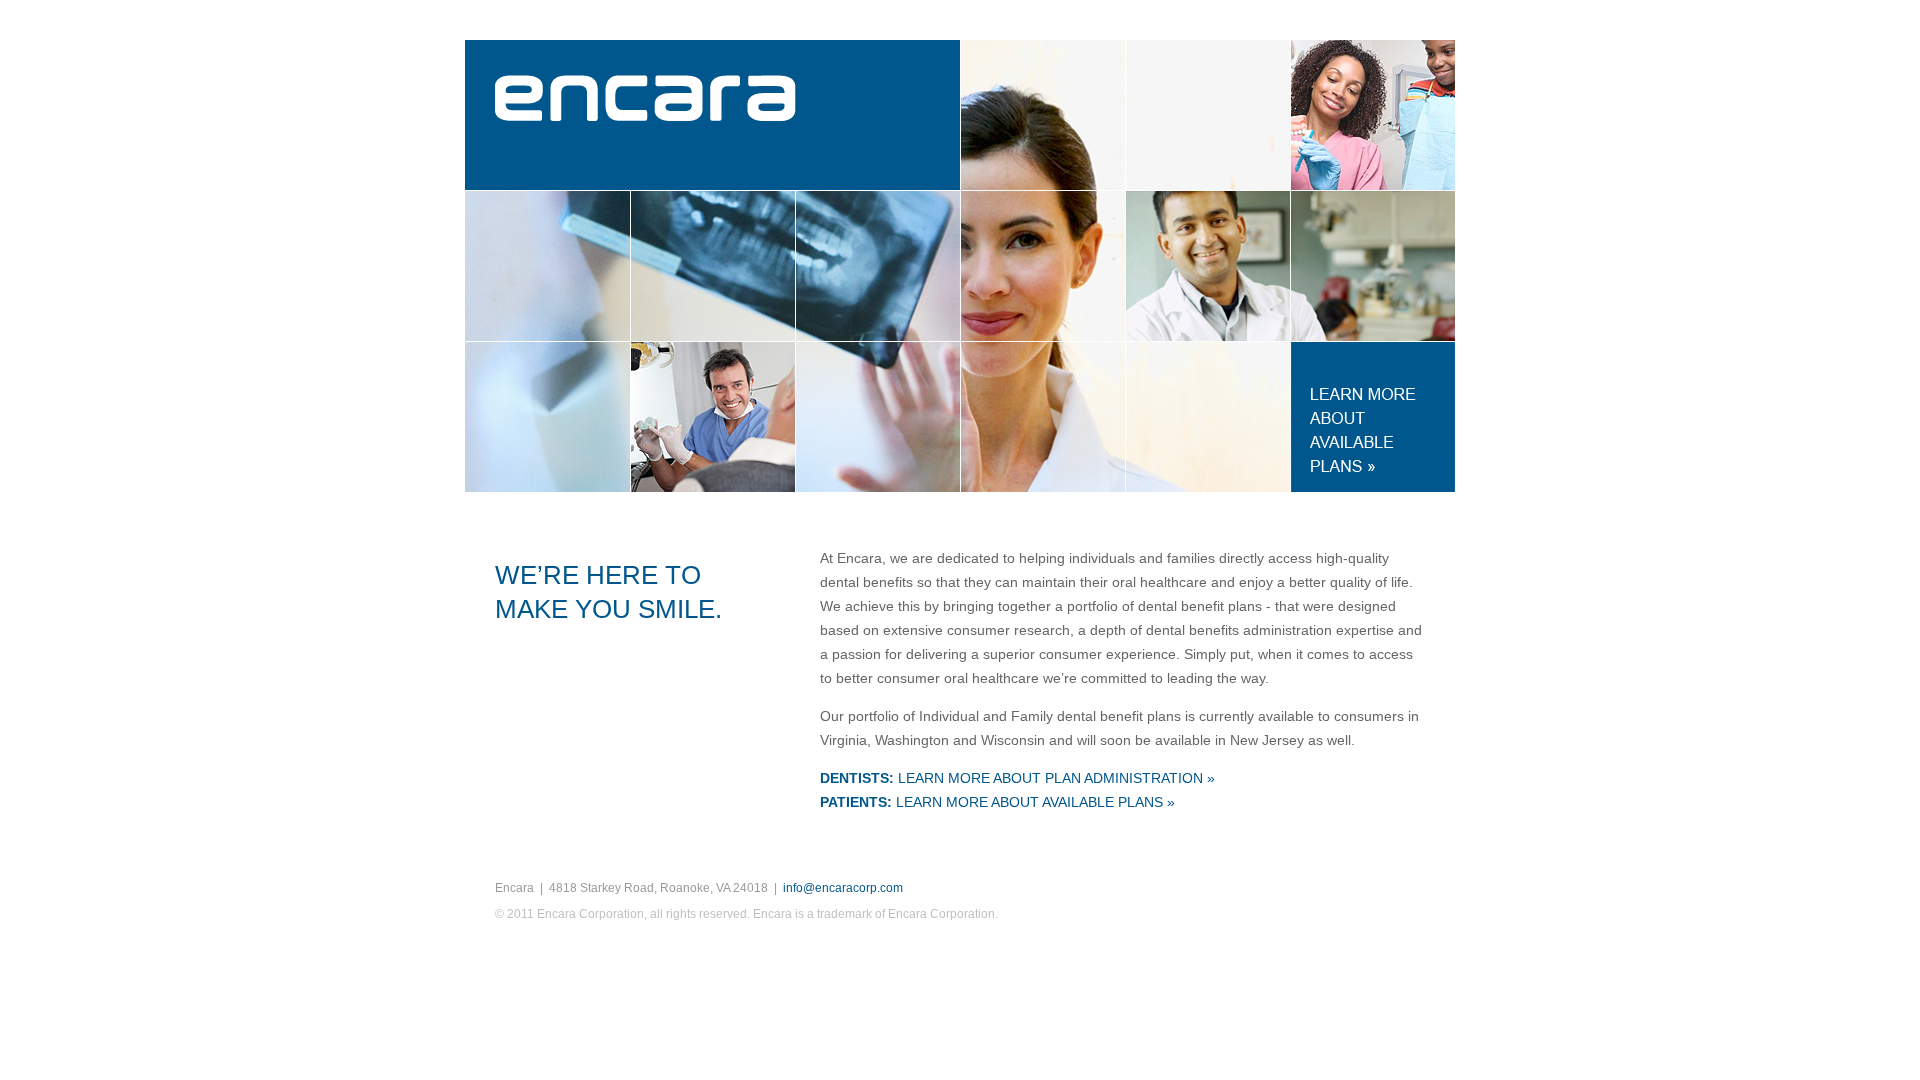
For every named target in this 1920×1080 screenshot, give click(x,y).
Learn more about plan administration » (1017, 778)
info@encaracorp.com (843, 888)
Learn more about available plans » (997, 802)
